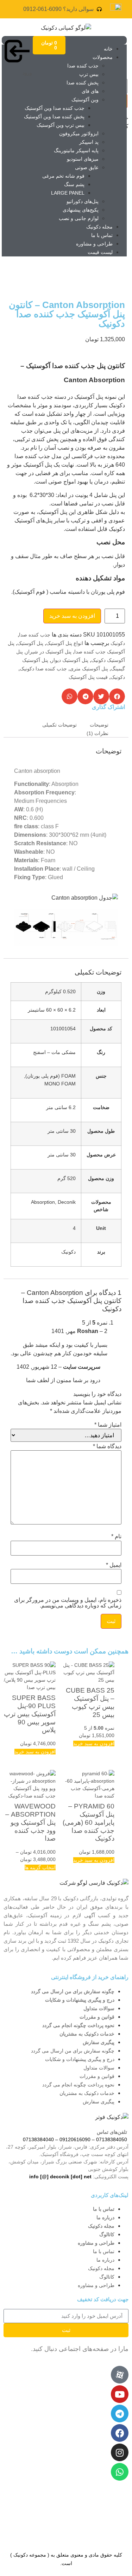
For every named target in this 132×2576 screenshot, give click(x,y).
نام (116, 1536)
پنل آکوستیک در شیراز (49, 652)
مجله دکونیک (99, 227)
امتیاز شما (108, 1425)
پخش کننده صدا (83, 83)
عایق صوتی (87, 167)
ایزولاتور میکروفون (79, 134)
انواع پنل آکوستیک (65, 643)
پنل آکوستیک (30, 643)
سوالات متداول (99, 2008)
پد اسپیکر (89, 142)
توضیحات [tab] (99, 725)
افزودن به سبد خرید (72, 616)
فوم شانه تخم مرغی (63, 176)
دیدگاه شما (107, 1446)
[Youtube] (120, 2394)
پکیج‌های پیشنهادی (81, 210)
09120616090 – (72, 2139)
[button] (117, 696)
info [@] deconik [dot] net (60, 2177)
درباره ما (105, 2217)
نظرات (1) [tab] (98, 733)
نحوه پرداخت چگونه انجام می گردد (78, 2025)
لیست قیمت (100, 252)
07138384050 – (109, 2139)
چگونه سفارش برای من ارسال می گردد (73, 1991)
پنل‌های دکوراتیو (83, 201)
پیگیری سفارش (99, 2042)
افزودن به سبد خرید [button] (94, 1743)
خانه (108, 49)
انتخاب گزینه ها (40, 1867)
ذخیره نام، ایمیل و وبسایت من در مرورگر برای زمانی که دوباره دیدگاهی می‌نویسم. (68, 1603)
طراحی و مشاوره (94, 244)
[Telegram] (120, 2414)
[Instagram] (120, 2452)
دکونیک (118, 643)
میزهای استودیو (83, 159)
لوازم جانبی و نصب (79, 218)
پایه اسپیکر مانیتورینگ (76, 150)
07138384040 (38, 2139)
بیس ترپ (89, 74)
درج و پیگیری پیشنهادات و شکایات (80, 2000)
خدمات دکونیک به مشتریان (87, 2034)
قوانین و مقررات (97, 2017)
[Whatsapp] (120, 2472)
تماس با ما (102, 235)
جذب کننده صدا (83, 66)
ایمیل (114, 1565)
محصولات (103, 57)
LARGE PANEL (68, 193)
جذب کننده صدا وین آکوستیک (55, 108)
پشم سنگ (74, 184)
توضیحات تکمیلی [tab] (59, 725)
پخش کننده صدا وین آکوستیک (54, 117)
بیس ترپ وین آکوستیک (61, 125)
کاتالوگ (107, 2234)
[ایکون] (120, 2375)
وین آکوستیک (85, 100)
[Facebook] (120, 2433)
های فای (90, 91)
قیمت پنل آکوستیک (88, 677)
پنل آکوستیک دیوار (70, 660)
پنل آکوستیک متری (89, 669)
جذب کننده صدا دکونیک (43, 669)
